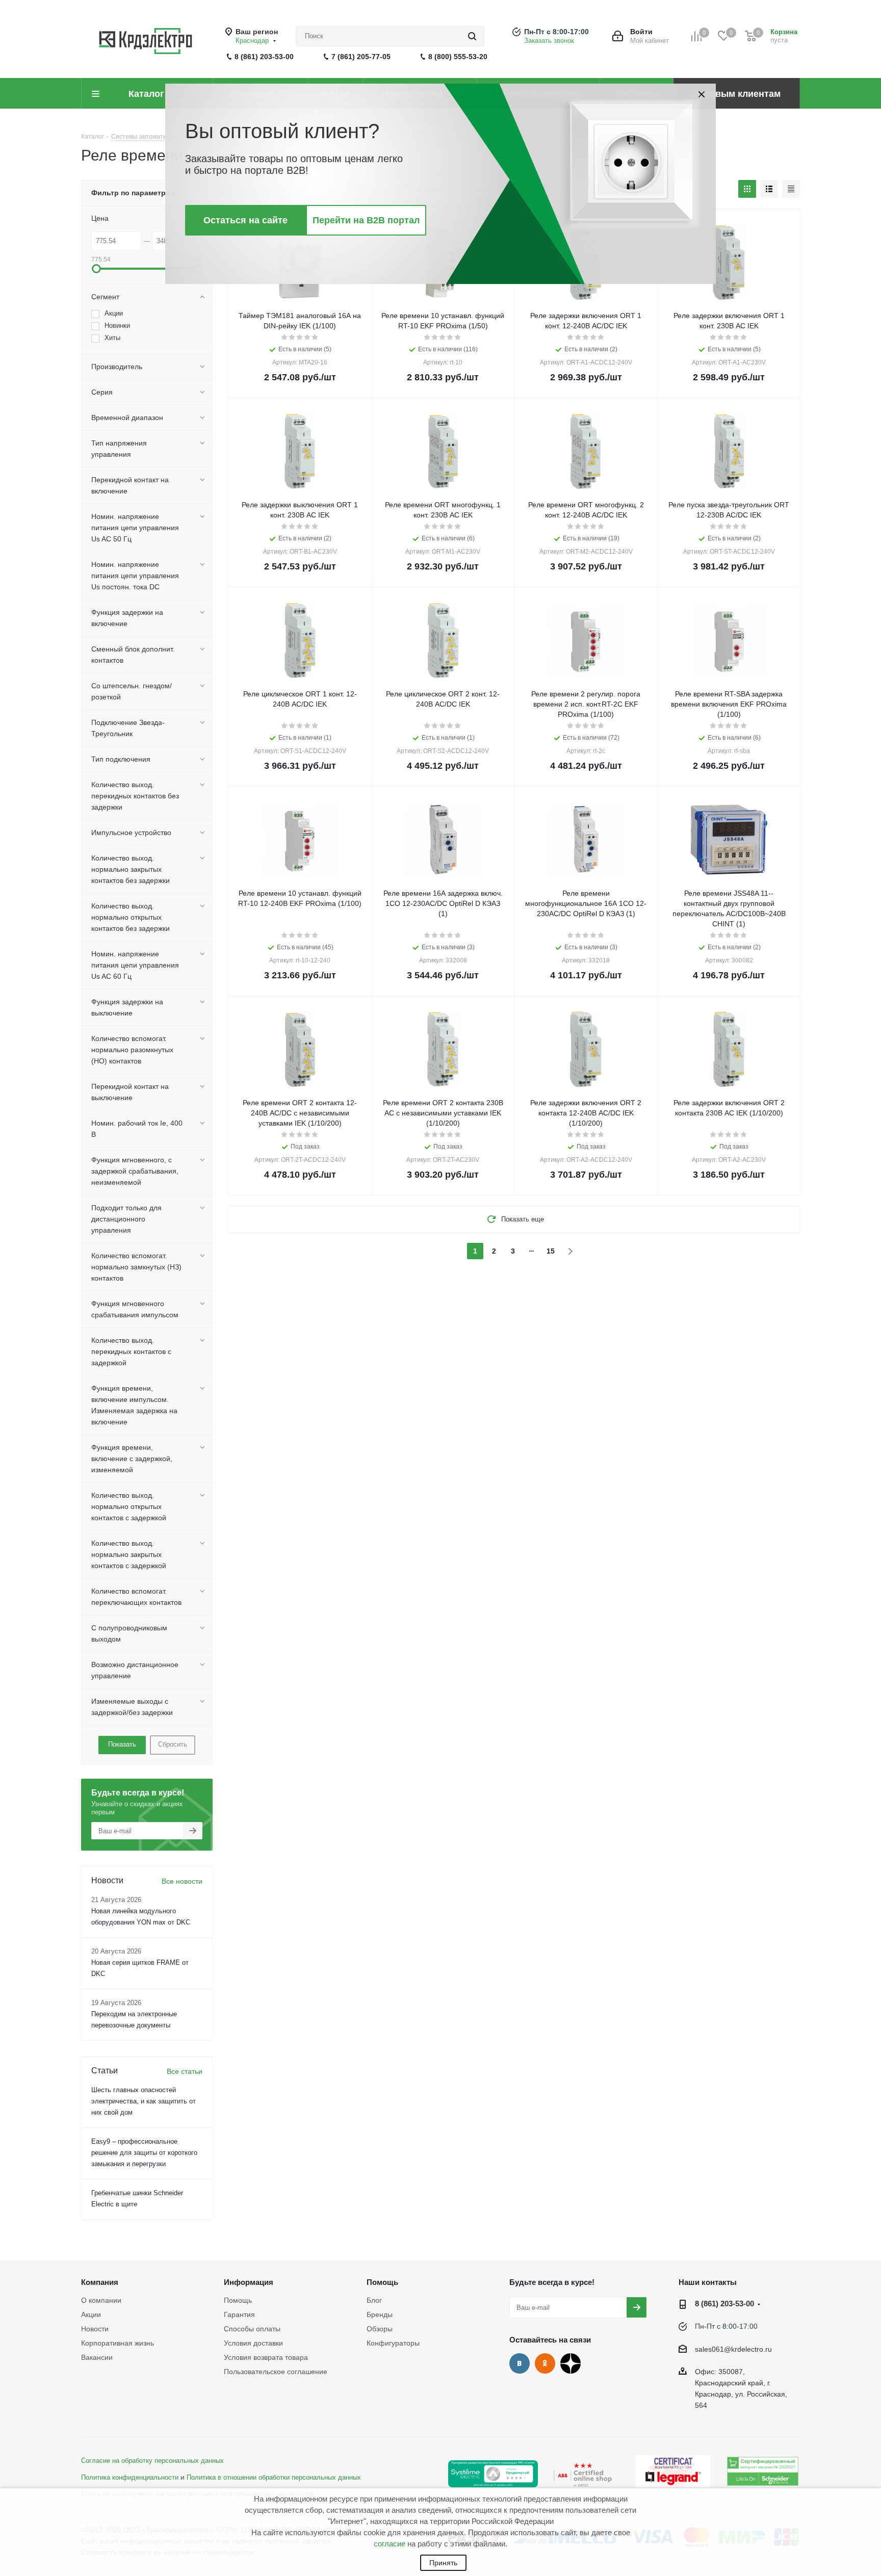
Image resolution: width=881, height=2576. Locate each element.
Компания (100, 2282)
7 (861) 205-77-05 (361, 57)
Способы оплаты (252, 2329)
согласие (390, 2544)
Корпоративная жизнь (118, 2343)
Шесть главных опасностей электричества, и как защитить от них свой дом (144, 2101)
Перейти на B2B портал (366, 220)
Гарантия (239, 2314)
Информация (249, 2282)
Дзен (571, 2363)
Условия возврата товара (266, 2357)
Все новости (182, 1881)
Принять (443, 2563)
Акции (91, 2314)
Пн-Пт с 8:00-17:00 (556, 32)
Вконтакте (520, 2363)
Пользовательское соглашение (276, 2372)
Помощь (238, 2300)
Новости (95, 2329)
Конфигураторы (393, 2343)
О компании (101, 2300)
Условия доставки (253, 2343)
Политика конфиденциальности (130, 2478)
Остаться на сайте (245, 220)
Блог (374, 2300)
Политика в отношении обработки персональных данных (274, 2478)
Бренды (380, 2314)
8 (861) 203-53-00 (264, 57)
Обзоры (380, 2329)
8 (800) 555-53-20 (458, 57)
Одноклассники (545, 2363)
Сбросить (173, 1744)
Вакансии (97, 2357)
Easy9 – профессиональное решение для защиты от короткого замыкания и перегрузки (144, 2153)
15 (551, 1251)
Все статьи (185, 2071)
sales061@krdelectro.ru (733, 2349)
